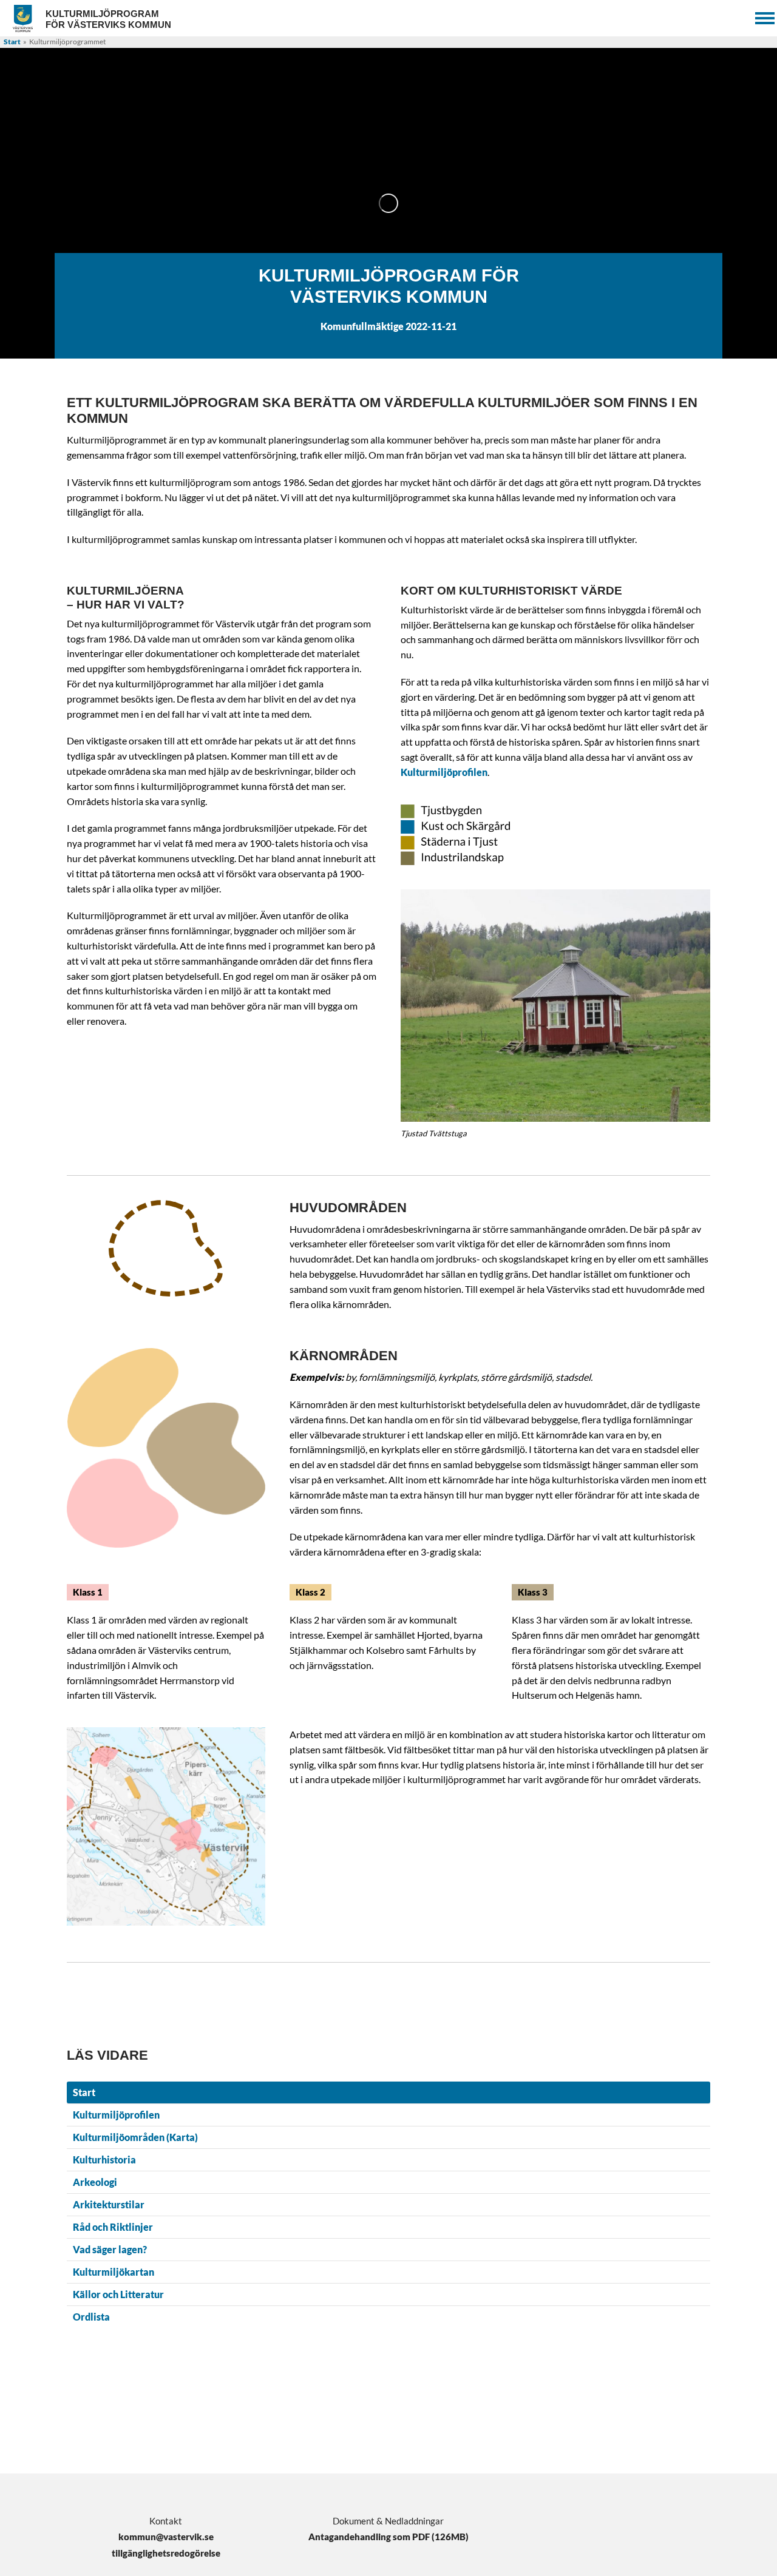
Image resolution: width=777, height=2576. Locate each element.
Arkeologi (95, 2182)
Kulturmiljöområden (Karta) (135, 2137)
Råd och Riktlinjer (113, 2227)
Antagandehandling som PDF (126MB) (388, 2537)
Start (12, 42)
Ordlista (91, 2317)
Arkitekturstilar (109, 2204)
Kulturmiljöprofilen (444, 772)
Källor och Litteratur (118, 2294)
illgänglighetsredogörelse (168, 2553)
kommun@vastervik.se (166, 2537)
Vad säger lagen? (110, 2249)
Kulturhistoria (104, 2160)
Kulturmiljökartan (114, 2272)
